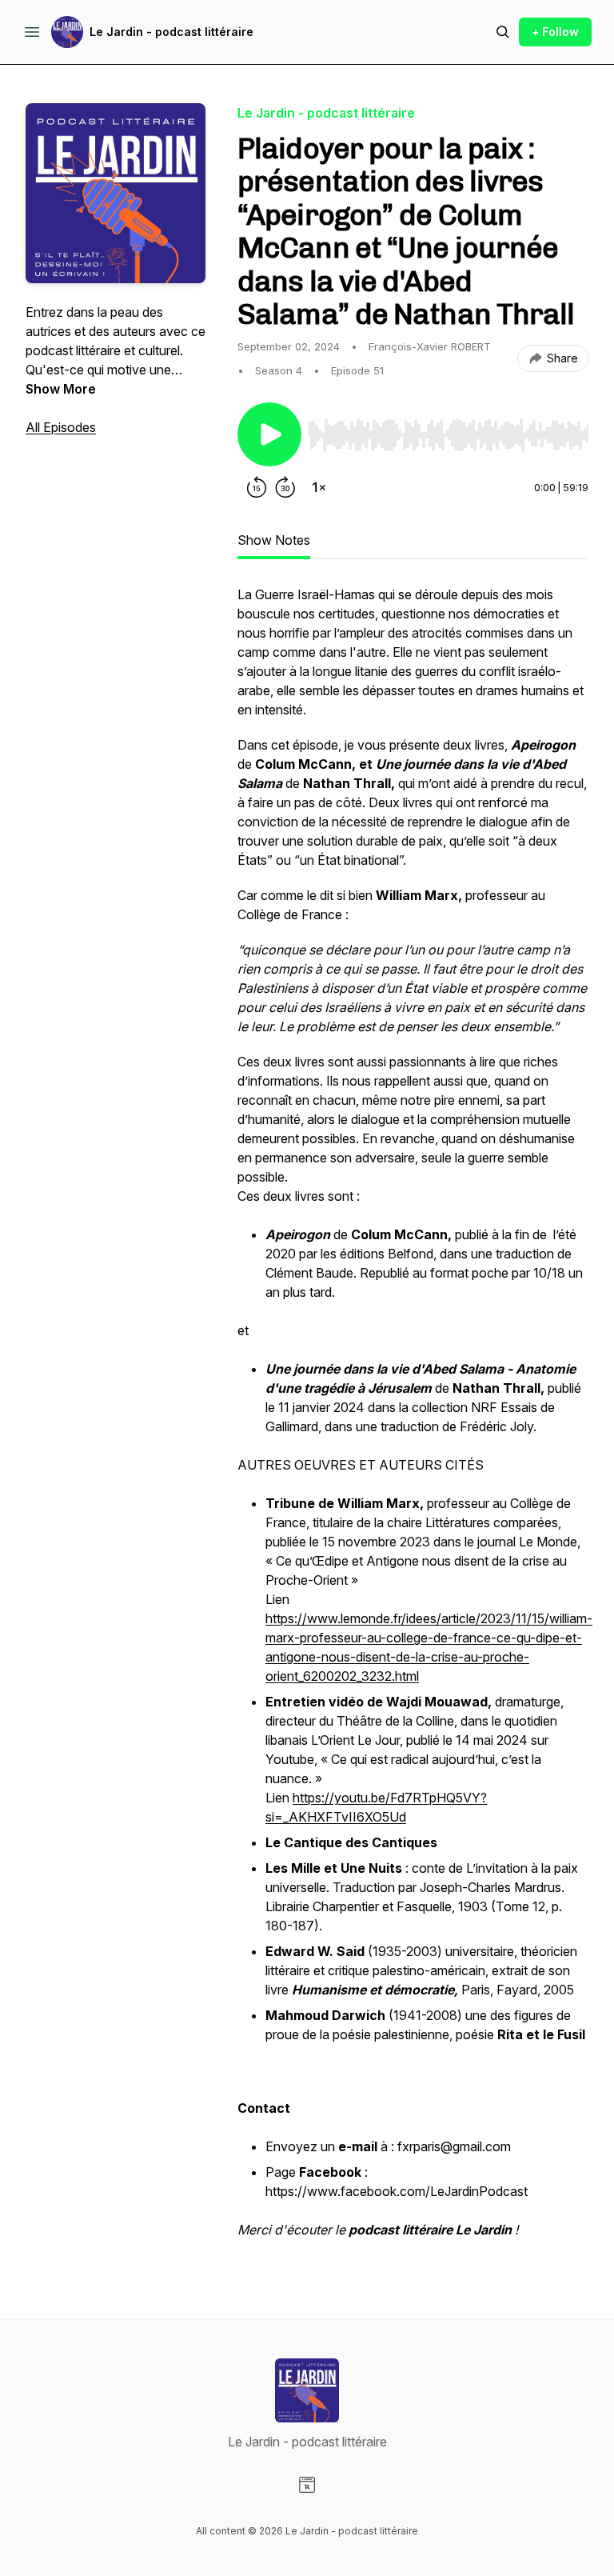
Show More (61, 389)
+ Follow (555, 32)
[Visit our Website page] (307, 2485)
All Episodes (61, 427)
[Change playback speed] (319, 487)
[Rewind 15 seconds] (257, 487)
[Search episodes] (503, 32)
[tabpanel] (413, 1420)
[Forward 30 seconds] (285, 487)
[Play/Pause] (269, 434)
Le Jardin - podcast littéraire (171, 32)
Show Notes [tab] (274, 540)
